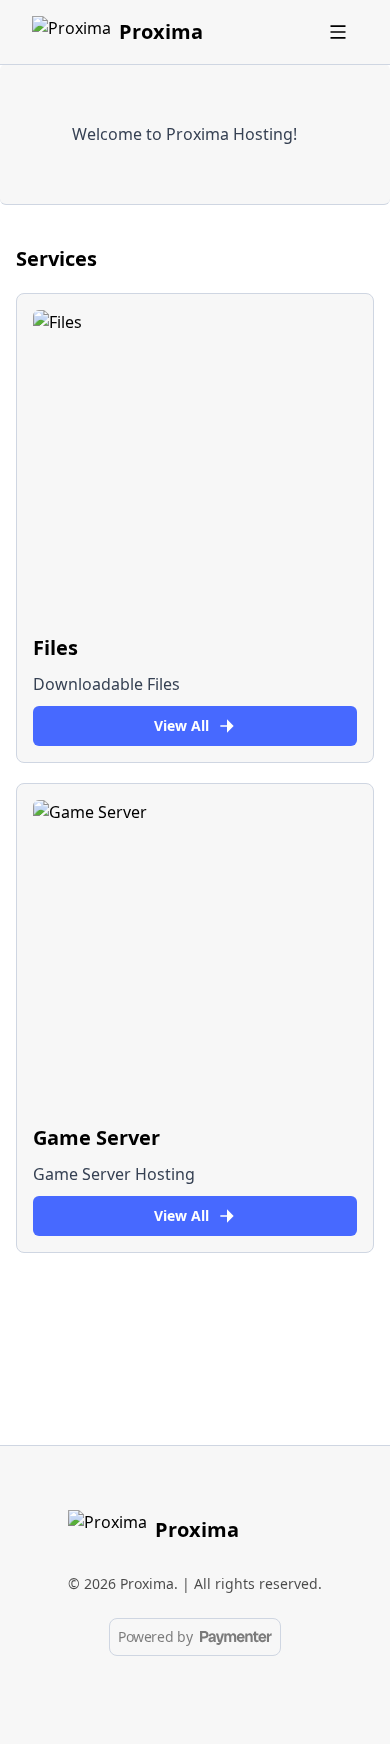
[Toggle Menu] (338, 32)
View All (181, 725)
